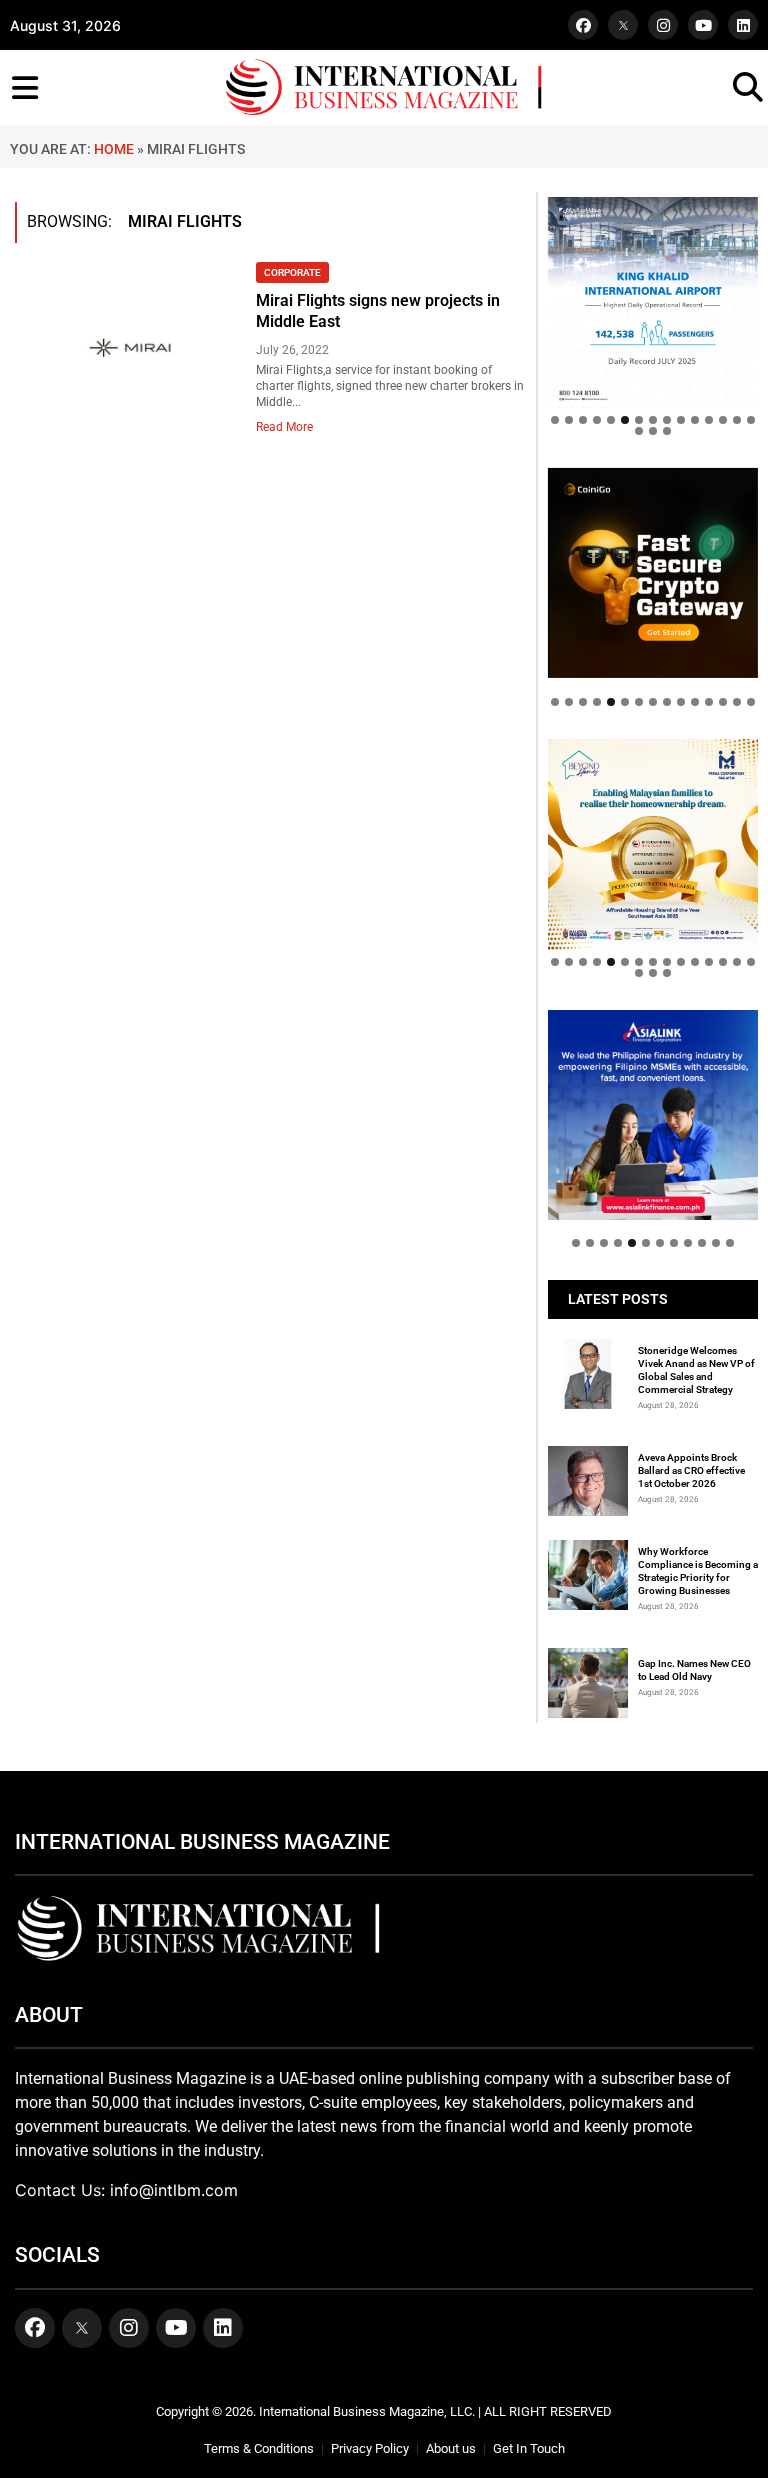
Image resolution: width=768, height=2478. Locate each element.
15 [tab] (751, 420)
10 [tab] (681, 420)
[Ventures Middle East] (653, 1104)
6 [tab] (625, 420)
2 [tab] (569, 420)
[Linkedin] (743, 25)
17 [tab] (653, 431)
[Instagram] (663, 25)
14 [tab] (737, 420)
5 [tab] (611, 420)
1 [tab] (555, 420)
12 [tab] (709, 420)
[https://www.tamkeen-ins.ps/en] (653, 573)
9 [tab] (667, 420)
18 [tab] (667, 431)
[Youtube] (703, 25)
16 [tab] (639, 431)
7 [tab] (639, 420)
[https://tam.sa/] (653, 302)
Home (114, 149)
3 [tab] (583, 420)
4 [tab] (597, 420)
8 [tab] (653, 420)
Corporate (292, 272)
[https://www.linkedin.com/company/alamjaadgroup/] (653, 844)
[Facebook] (583, 25)
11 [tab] (695, 420)
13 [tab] (723, 420)
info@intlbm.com (174, 2190)
